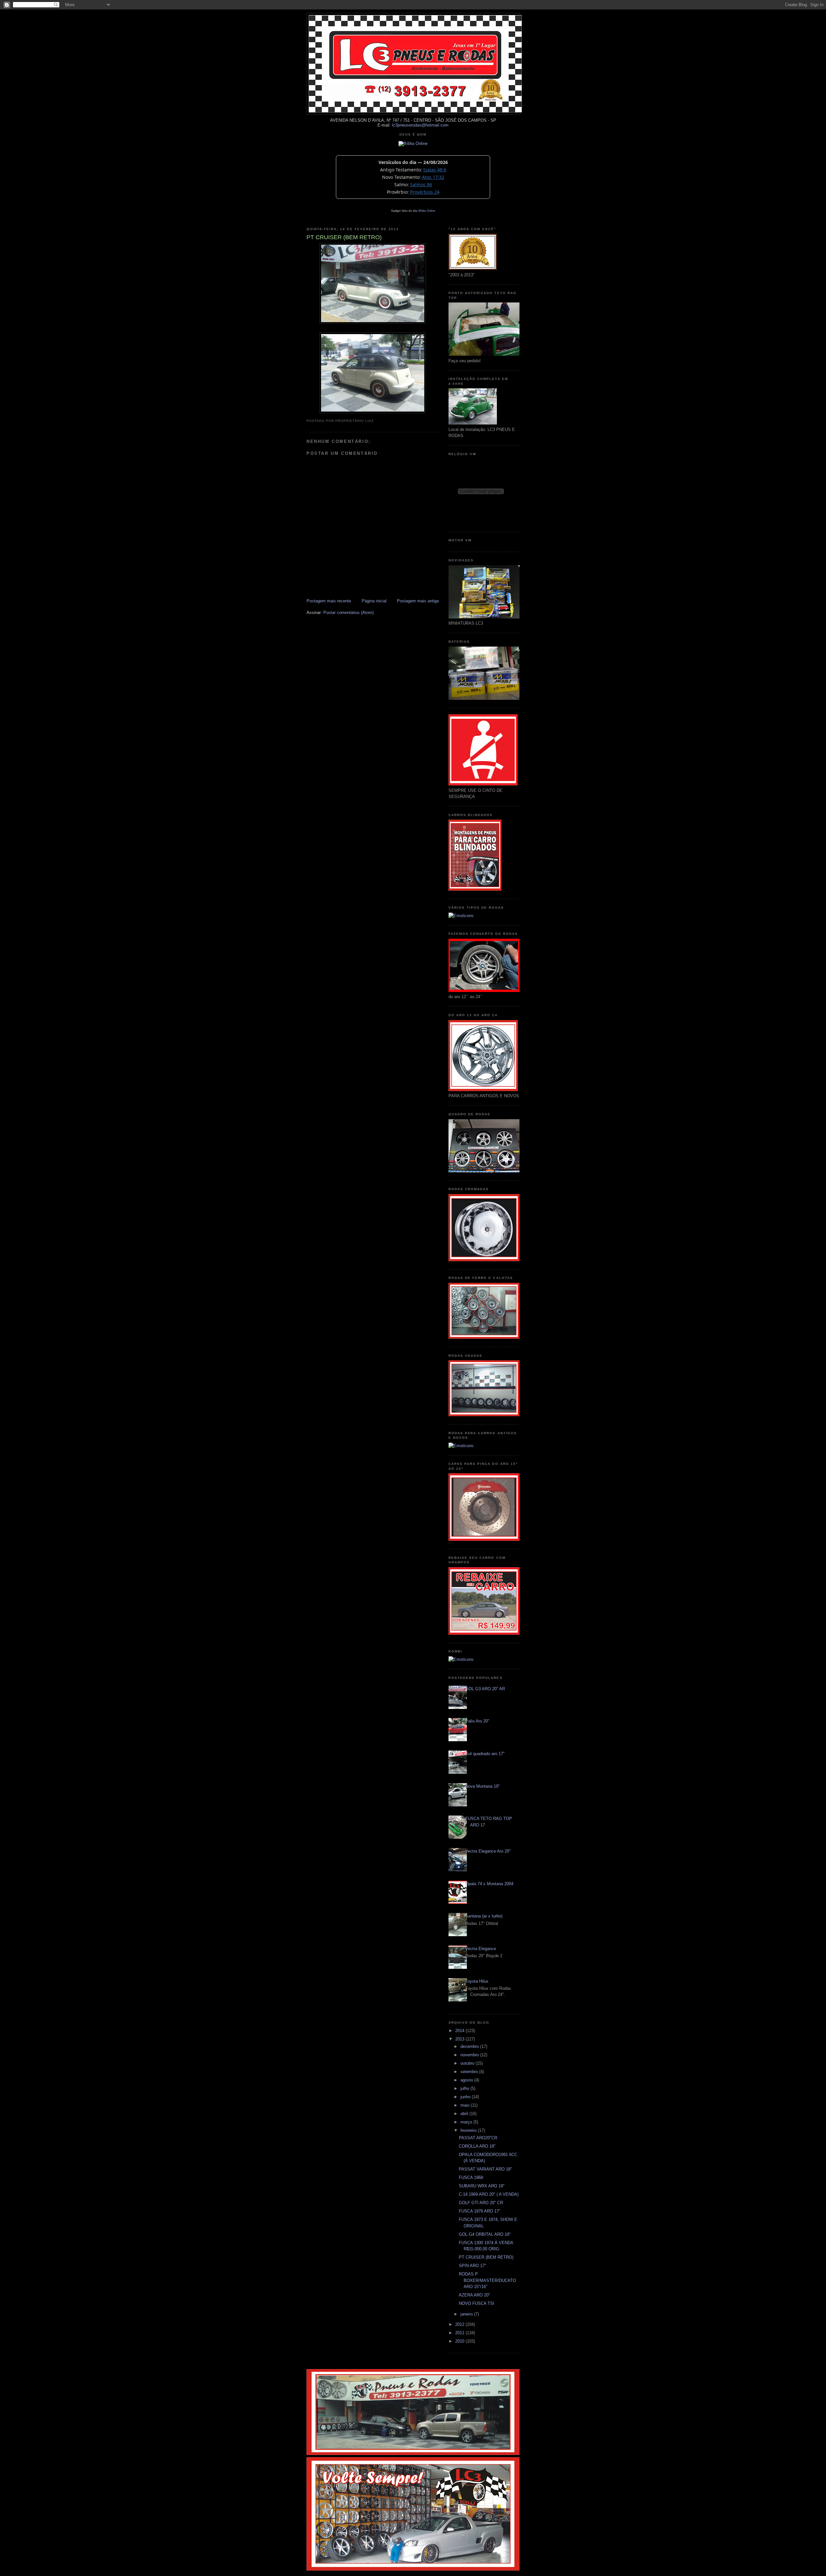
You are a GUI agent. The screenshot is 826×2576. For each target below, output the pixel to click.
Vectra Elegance (481, 1949)
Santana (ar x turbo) (484, 1916)
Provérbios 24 (425, 192)
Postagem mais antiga (418, 601)
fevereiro (469, 2130)
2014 (460, 2031)
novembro (470, 2055)
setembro (470, 2072)
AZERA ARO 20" (474, 2295)
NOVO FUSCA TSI (477, 2303)
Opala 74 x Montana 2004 (489, 1884)
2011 (460, 2333)
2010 (460, 2341)
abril (465, 2114)
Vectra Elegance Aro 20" (488, 1851)
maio (466, 2105)
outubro (468, 2063)
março (467, 2122)
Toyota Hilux (477, 1981)
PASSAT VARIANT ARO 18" (485, 2169)
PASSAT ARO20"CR (478, 2138)
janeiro (467, 2314)
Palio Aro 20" (477, 1721)
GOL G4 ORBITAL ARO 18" (485, 2234)
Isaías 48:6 (435, 170)
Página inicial (374, 601)
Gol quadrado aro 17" (485, 1754)
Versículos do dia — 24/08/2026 (413, 162)
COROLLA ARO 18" (477, 2146)
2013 (460, 2039)
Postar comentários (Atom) (348, 613)
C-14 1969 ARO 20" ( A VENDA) (489, 2194)
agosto (467, 2080)
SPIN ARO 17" (473, 2266)
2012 (460, 2324)
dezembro (470, 2046)
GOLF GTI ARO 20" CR (481, 2203)
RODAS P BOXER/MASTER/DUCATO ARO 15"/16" (487, 2280)
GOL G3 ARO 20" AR (485, 1689)
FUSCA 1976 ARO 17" (480, 2211)
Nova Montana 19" (483, 1786)
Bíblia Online (427, 211)
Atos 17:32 (433, 177)
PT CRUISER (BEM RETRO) (486, 2257)
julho (465, 2088)
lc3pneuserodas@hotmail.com (420, 125)
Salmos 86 (421, 184)
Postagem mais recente (329, 601)
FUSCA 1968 (471, 2177)
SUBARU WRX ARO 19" (482, 2186)
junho (466, 2097)
